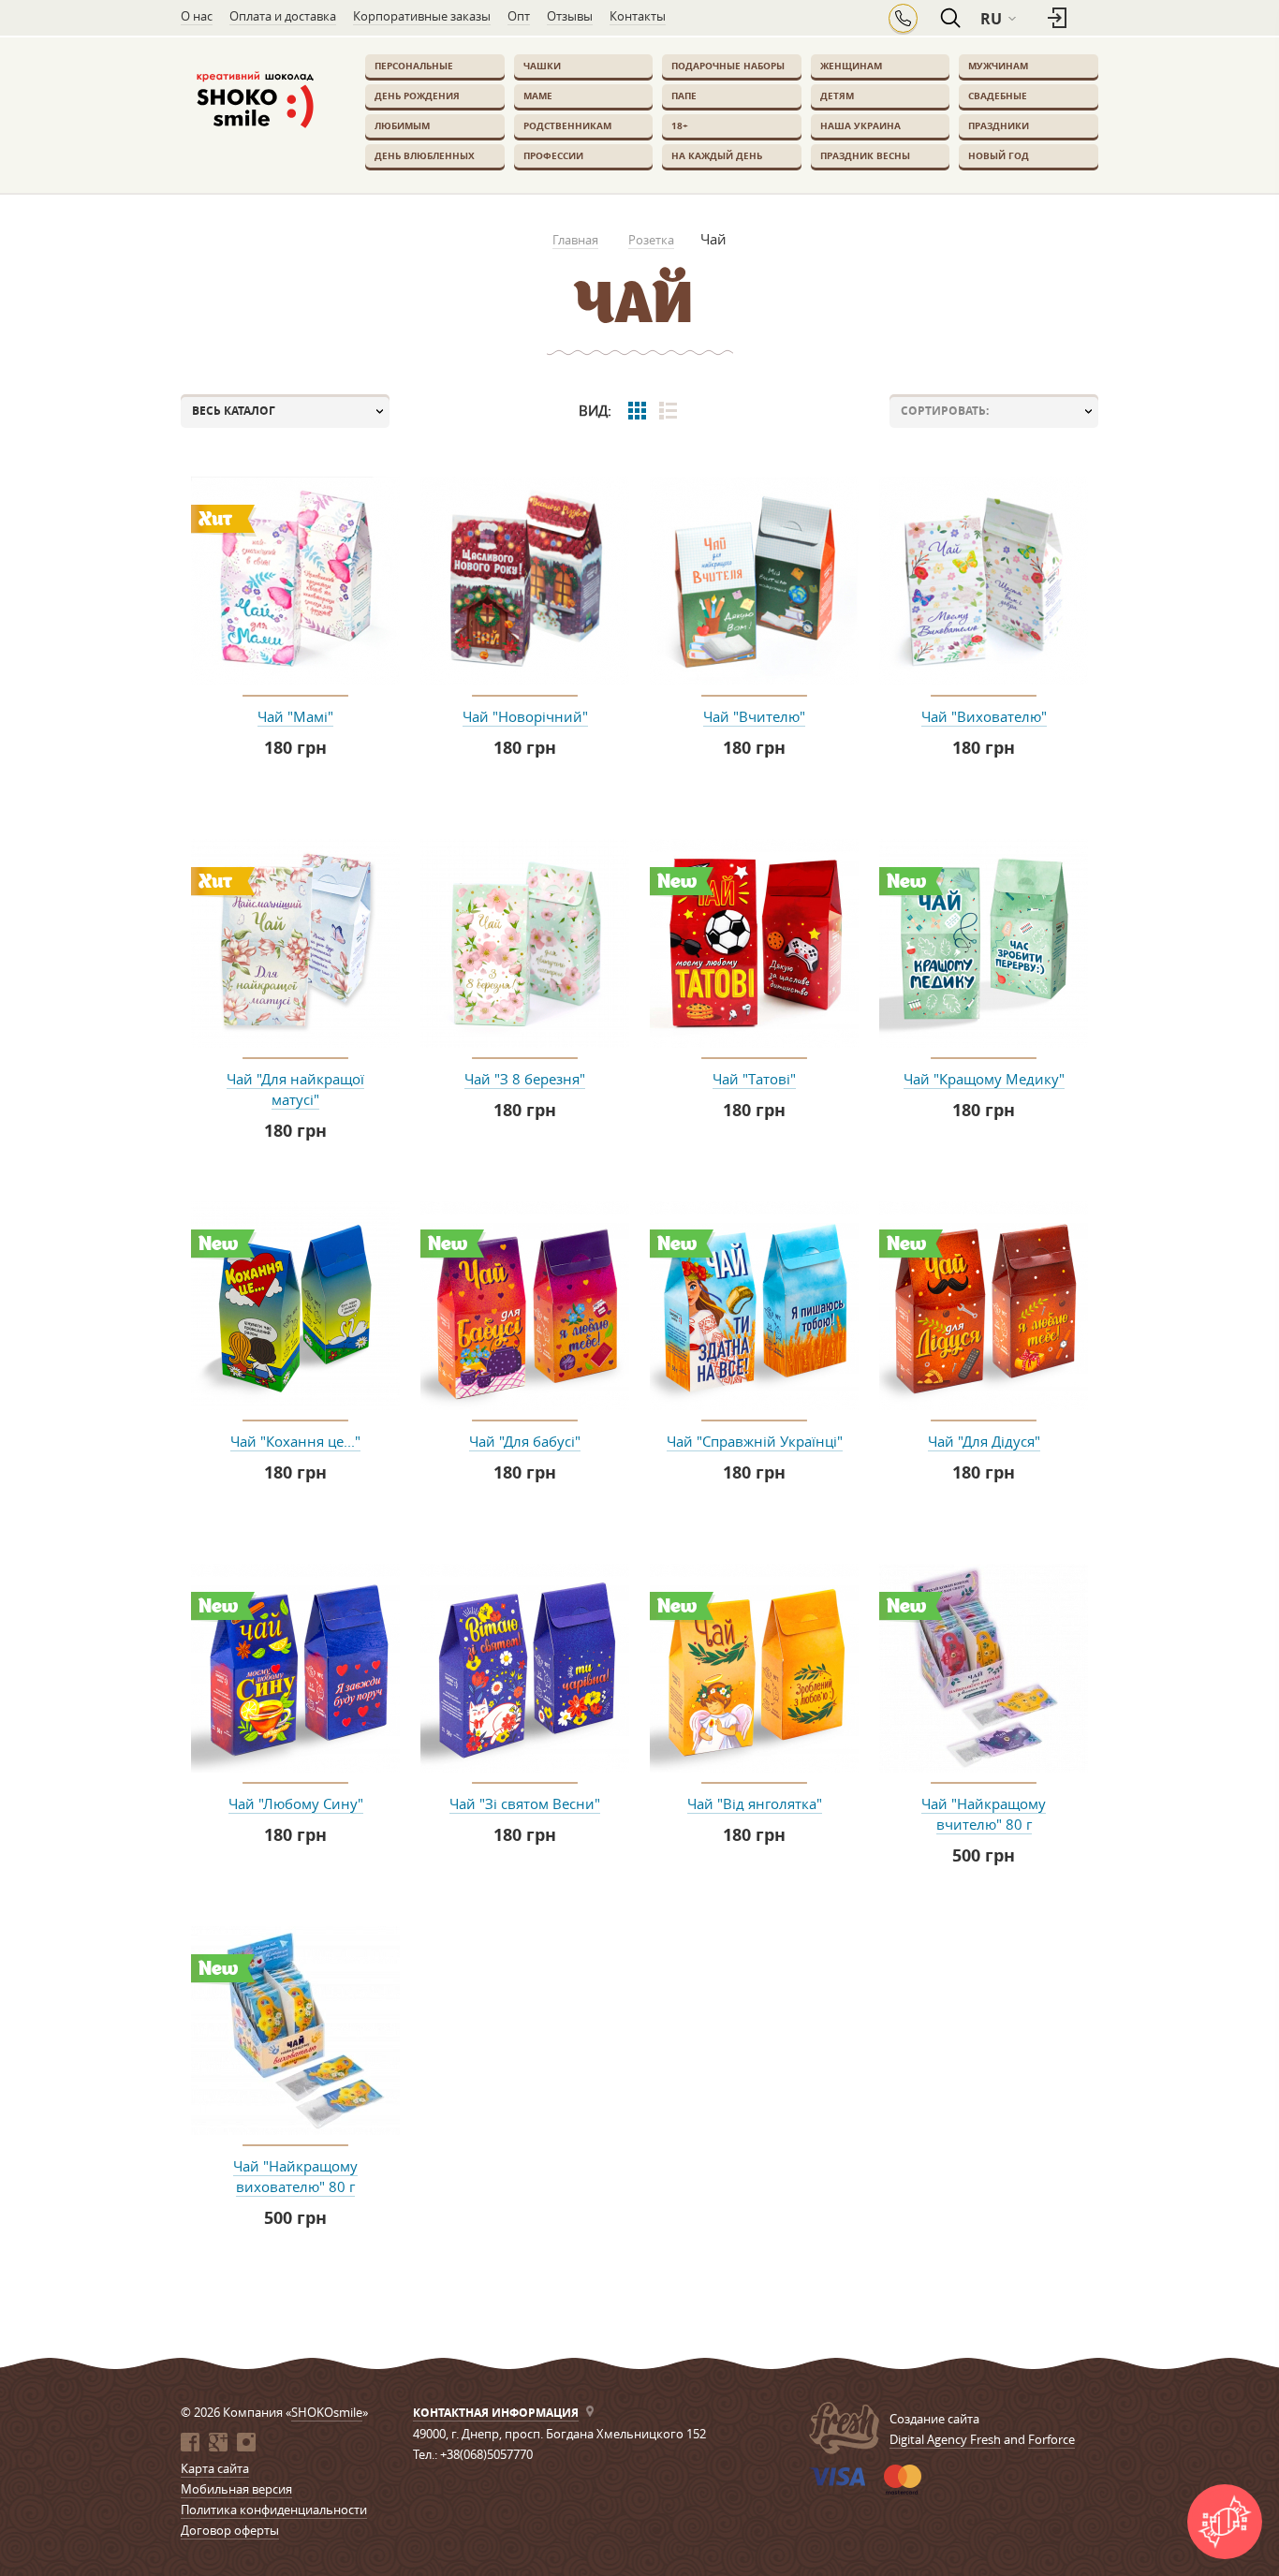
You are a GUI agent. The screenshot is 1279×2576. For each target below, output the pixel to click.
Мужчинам (998, 66)
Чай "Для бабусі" (525, 1441)
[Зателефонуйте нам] (903, 18)
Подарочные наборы (728, 66)
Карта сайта (215, 2468)
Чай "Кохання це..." (295, 1441)
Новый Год (999, 155)
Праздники (999, 125)
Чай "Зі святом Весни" (525, 1803)
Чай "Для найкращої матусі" (295, 1089)
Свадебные (998, 96)
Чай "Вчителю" (754, 716)
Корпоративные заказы (422, 16)
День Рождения (417, 96)
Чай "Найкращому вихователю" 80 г (295, 2176)
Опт (519, 16)
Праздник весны (865, 155)
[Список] (668, 411)
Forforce (1051, 2439)
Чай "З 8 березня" (525, 1079)
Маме (538, 96)
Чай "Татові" (754, 1079)
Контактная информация (496, 2413)
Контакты (638, 16)
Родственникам (567, 125)
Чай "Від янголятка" (755, 1803)
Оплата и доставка (283, 16)
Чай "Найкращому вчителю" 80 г (984, 1814)
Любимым (402, 125)
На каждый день (717, 155)
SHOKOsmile (327, 2412)
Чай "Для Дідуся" (984, 1441)
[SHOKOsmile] (254, 101)
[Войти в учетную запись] (1059, 19)
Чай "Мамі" (295, 716)
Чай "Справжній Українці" (755, 1441)
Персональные (414, 66)
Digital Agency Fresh (945, 2439)
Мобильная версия (236, 2489)
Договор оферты (230, 2530)
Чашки (542, 66)
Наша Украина (860, 125)
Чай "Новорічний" (525, 716)
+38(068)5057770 (486, 2454)
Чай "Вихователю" (984, 716)
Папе (684, 96)
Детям (837, 96)
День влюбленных (425, 155)
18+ (680, 125)
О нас (197, 16)
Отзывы (570, 16)
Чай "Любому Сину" (296, 1803)
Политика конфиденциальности (274, 2510)
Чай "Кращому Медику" (984, 1079)
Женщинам (851, 66)
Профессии (553, 155)
